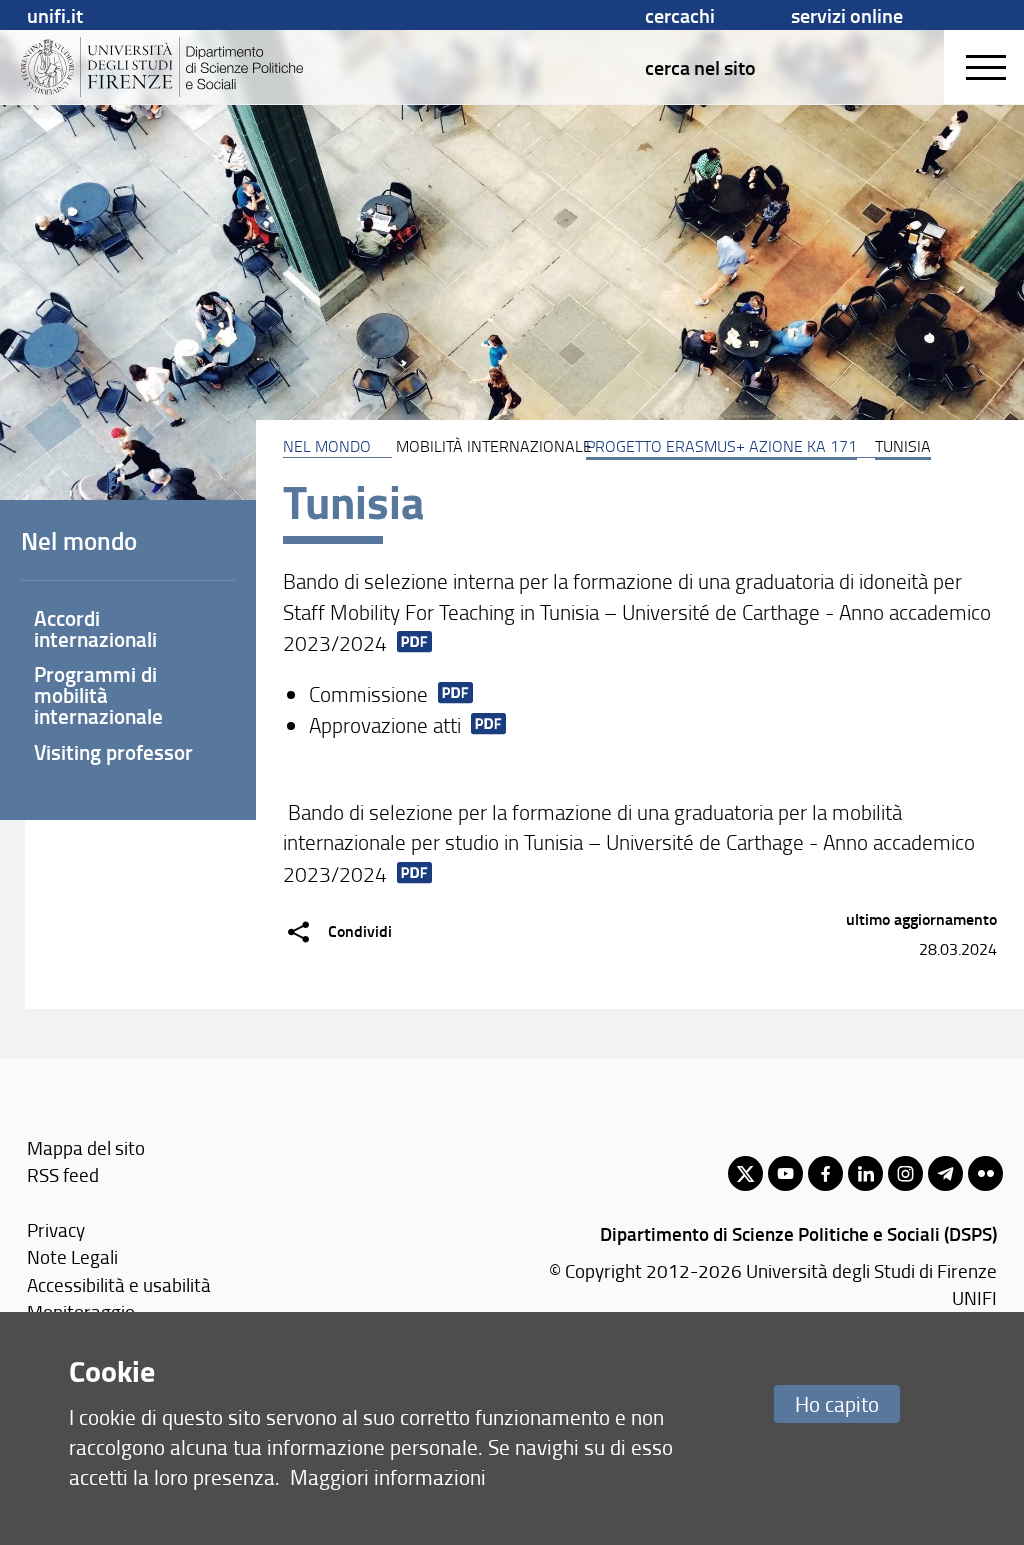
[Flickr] (985, 1173)
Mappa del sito (86, 1147)
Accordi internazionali (95, 628)
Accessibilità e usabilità (119, 1284)
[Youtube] (785, 1173)
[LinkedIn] (865, 1173)
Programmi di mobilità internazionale (98, 695)
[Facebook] (825, 1173)
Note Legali (72, 1256)
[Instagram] (905, 1173)
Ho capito (837, 1403)
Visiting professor (113, 752)
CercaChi (680, 15)
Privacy (56, 1229)
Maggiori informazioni (388, 1476)
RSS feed (63, 1174)
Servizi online (847, 15)
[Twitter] (745, 1173)
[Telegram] (945, 1173)
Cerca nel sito (700, 67)
